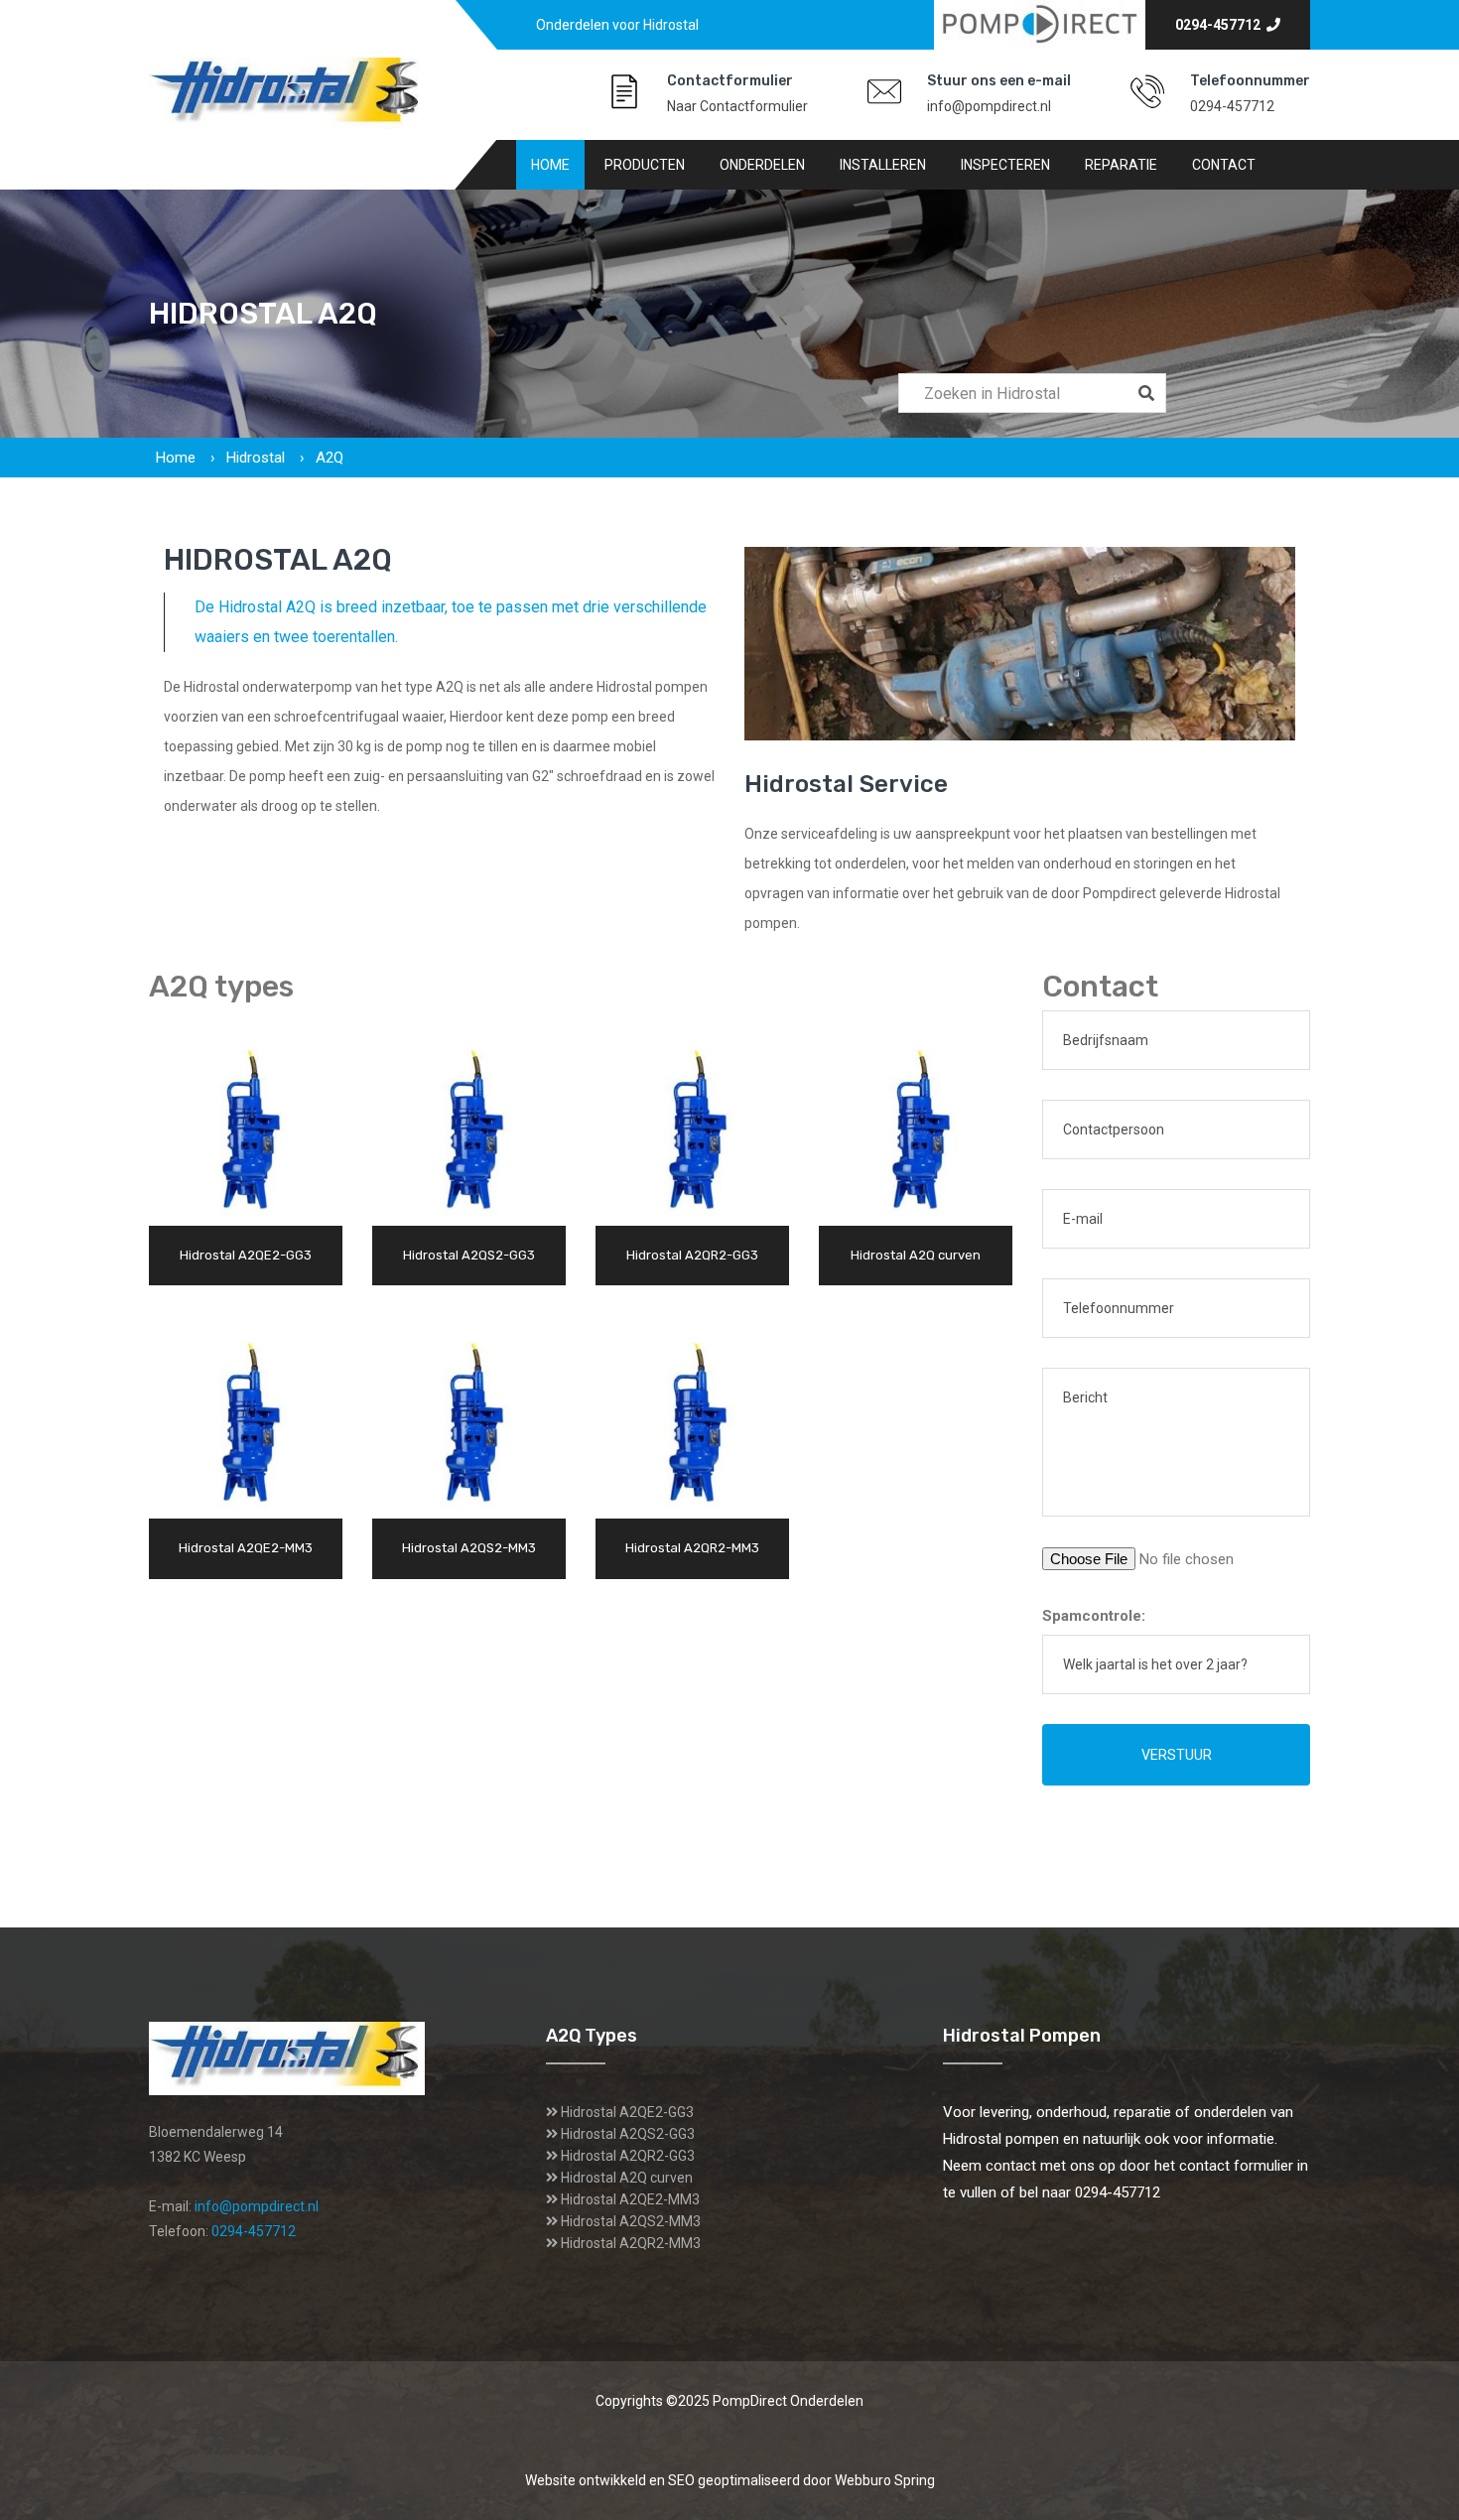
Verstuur (1177, 1755)
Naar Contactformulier (737, 106)
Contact (1224, 165)
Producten (645, 165)
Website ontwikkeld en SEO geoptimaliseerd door (730, 2480)
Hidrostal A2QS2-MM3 (631, 2221)
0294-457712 (1221, 25)
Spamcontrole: (1094, 1616)
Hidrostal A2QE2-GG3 (627, 2112)
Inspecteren (1005, 165)
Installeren (883, 165)
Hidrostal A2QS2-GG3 (628, 2134)
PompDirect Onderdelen (788, 2401)
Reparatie (1121, 165)
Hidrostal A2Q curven (627, 2178)
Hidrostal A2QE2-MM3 (630, 2199)
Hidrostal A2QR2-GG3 (628, 2156)
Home (550, 165)
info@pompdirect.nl (989, 106)
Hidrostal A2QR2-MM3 (631, 2243)
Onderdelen (762, 165)
